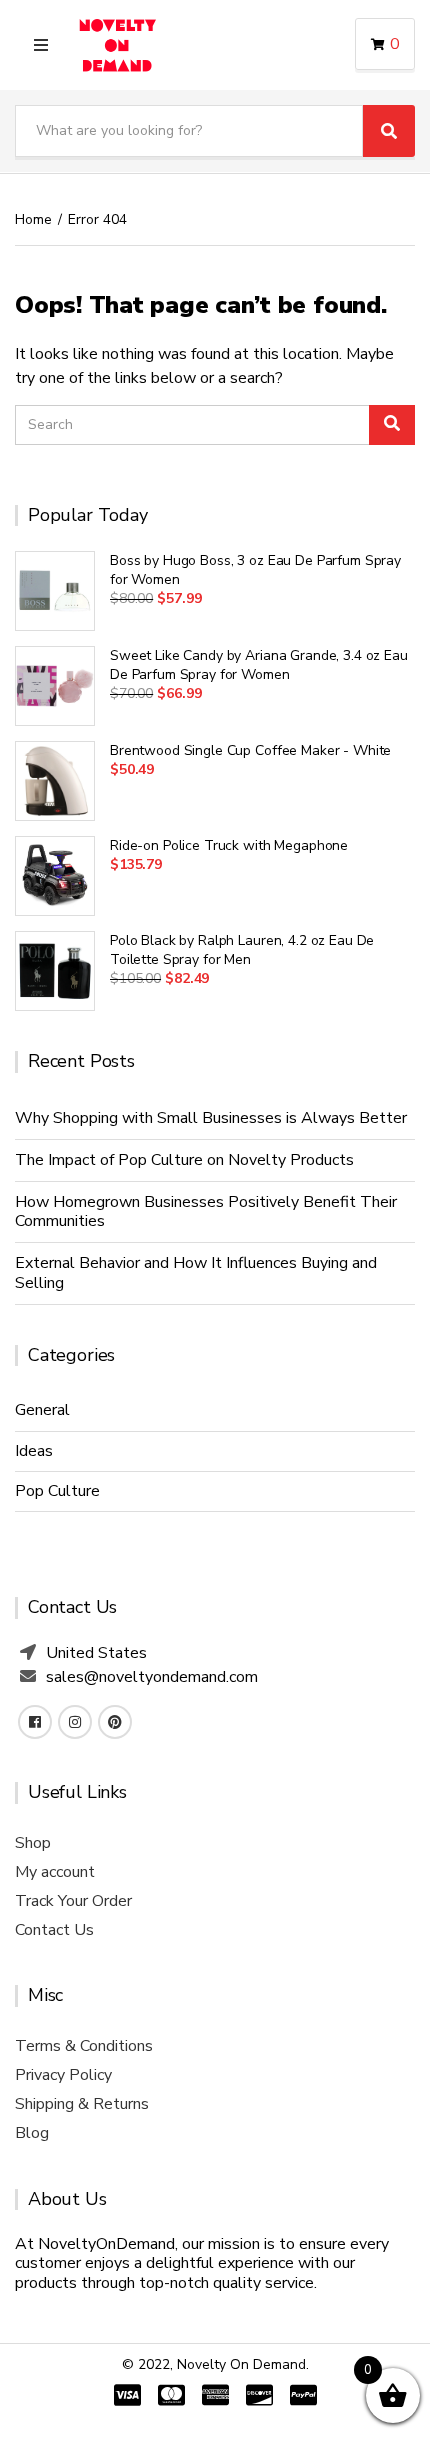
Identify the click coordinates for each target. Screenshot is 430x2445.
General (42, 1410)
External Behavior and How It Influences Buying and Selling (196, 1272)
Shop (33, 1843)
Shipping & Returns (82, 2104)
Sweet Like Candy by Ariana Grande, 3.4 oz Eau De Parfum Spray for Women (259, 665)
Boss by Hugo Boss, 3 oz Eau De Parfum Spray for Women (255, 570)
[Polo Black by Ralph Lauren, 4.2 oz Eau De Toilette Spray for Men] (55, 971)
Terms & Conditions (84, 2046)
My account (55, 1872)
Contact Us (54, 1930)
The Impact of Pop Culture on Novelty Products (184, 1160)
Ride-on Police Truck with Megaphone (229, 845)
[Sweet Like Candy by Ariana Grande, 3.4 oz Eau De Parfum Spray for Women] (55, 686)
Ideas (34, 1451)
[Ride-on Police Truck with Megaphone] (55, 876)
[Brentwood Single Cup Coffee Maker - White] (55, 781)
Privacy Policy (63, 2075)
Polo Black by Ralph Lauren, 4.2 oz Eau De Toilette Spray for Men (242, 950)
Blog (32, 2133)
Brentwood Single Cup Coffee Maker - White (250, 750)
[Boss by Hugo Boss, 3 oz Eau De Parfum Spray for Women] (55, 591)
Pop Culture (57, 1491)
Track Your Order (73, 1901)
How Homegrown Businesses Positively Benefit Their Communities (206, 1211)
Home (33, 219)
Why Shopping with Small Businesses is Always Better (211, 1118)
